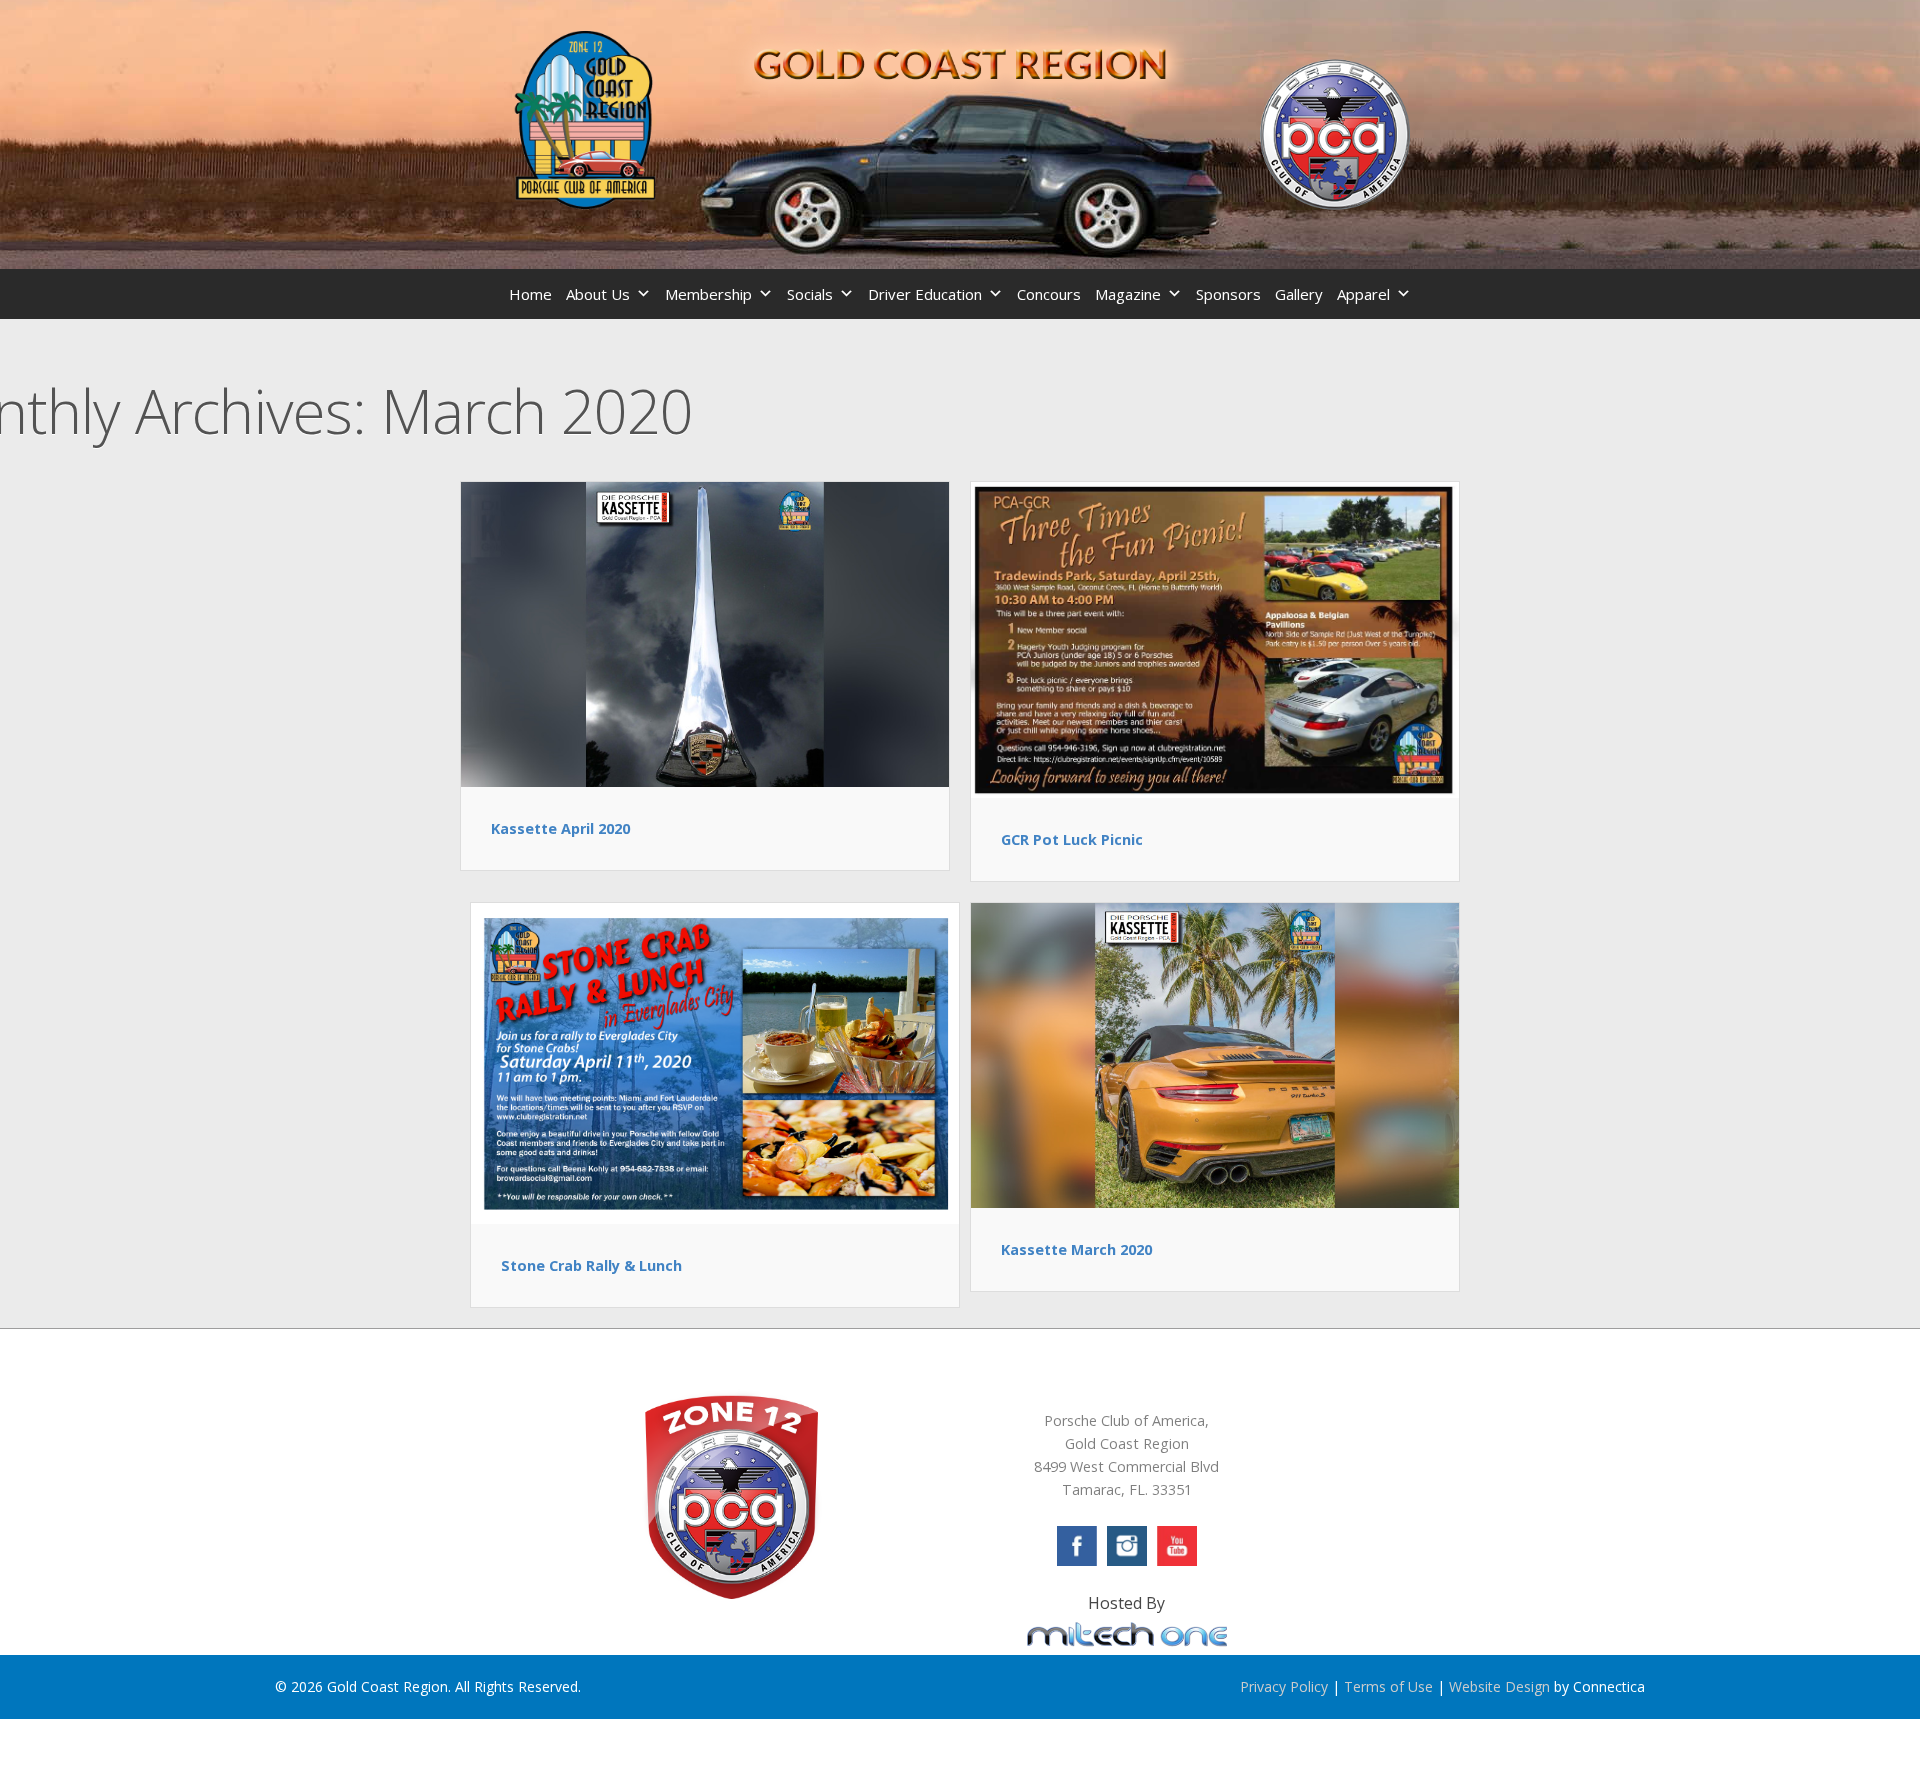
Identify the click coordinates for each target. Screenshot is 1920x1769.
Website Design (1499, 1686)
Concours (1049, 294)
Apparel (1363, 294)
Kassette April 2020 (560, 828)
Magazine (1128, 294)
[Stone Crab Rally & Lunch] (715, 1062)
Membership (708, 294)
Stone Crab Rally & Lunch (591, 1265)
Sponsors (1228, 294)
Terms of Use (1388, 1686)
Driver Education (925, 294)
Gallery (1299, 294)
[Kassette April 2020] (705, 633)
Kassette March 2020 (1076, 1249)
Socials (810, 294)
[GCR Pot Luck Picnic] (1215, 638)
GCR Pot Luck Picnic (1072, 839)
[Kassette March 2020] (1215, 1054)
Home (530, 294)
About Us (598, 294)
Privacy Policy (1284, 1686)
